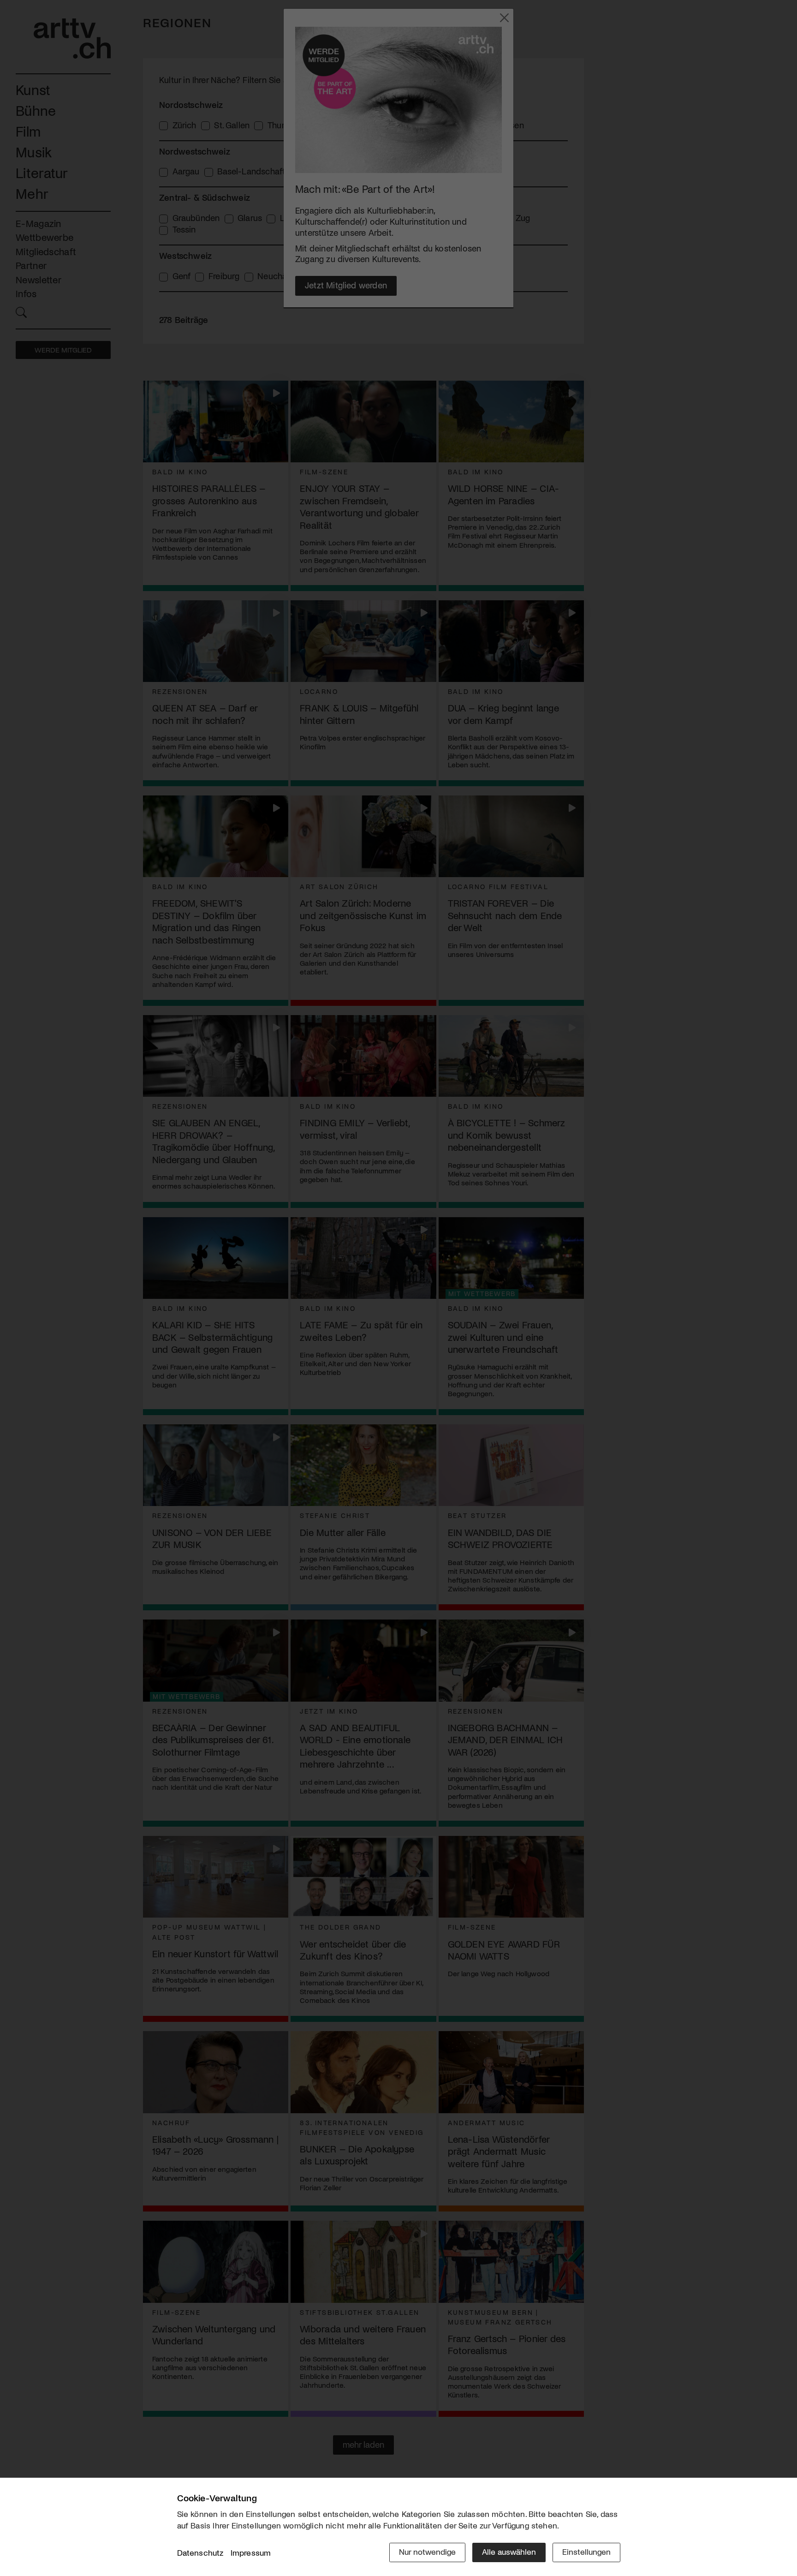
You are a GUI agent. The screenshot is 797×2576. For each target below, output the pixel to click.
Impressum (251, 2552)
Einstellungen (586, 2552)
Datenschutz (200, 2552)
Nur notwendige (427, 2552)
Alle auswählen (509, 2552)
